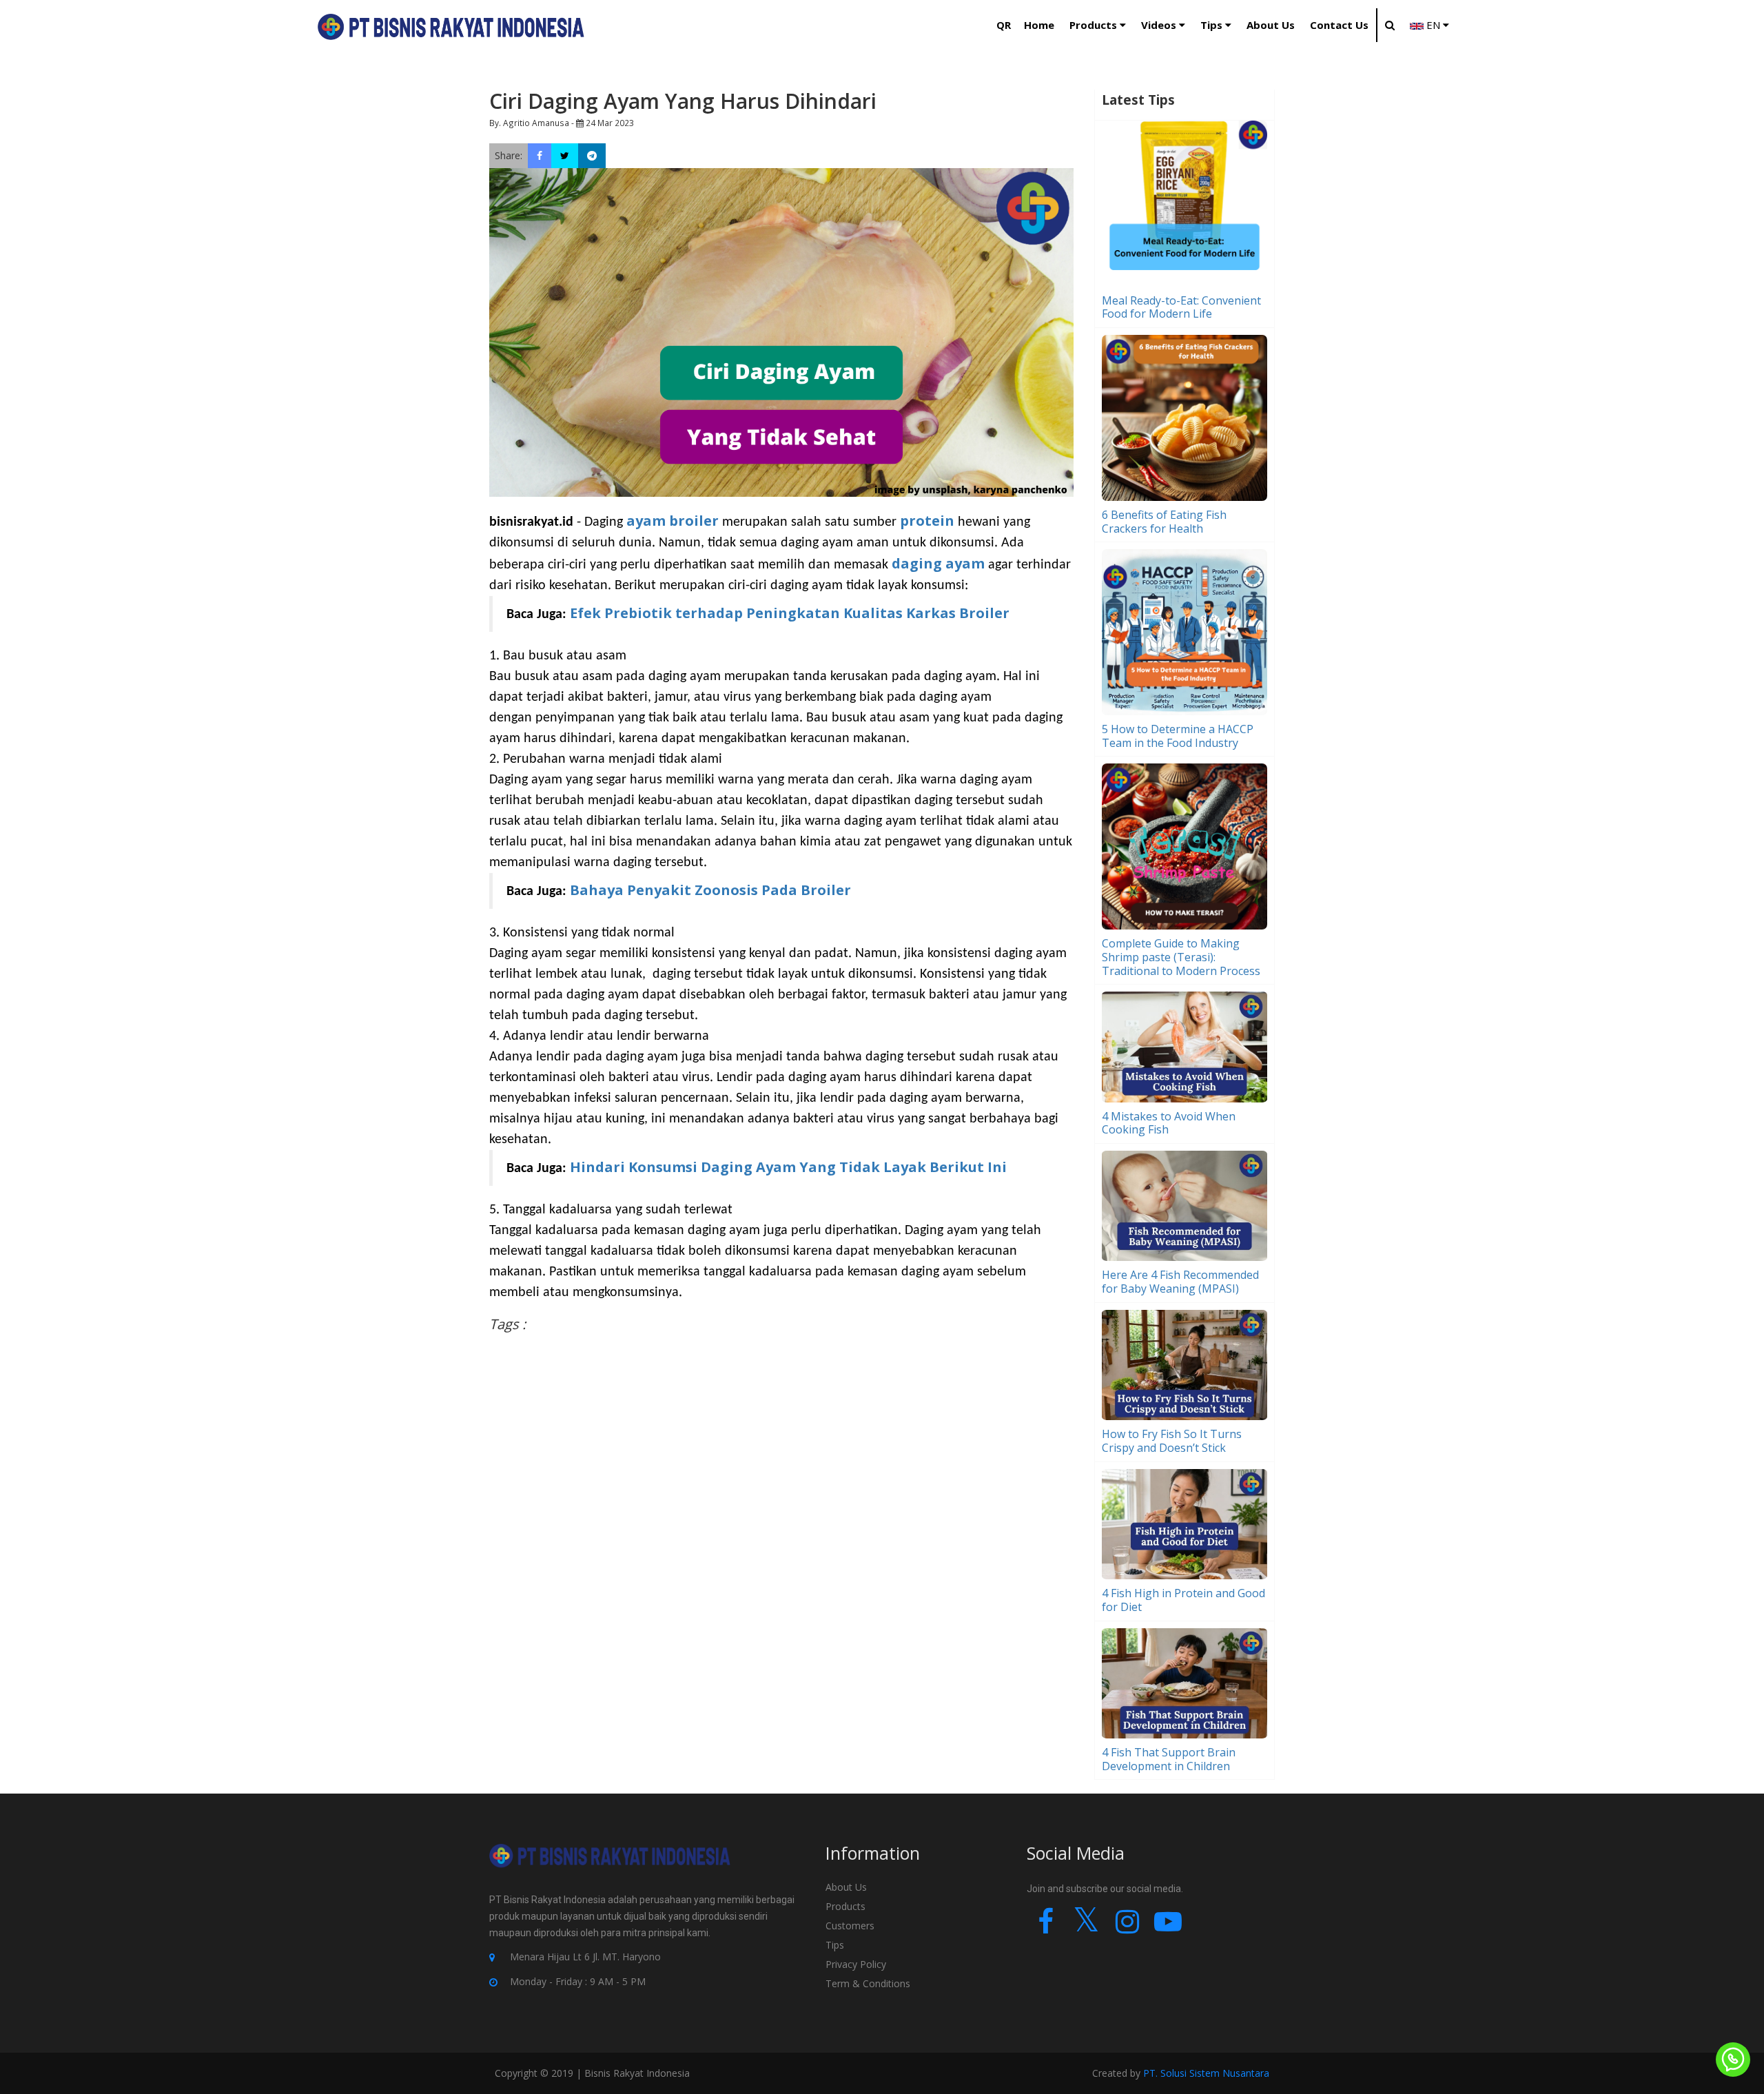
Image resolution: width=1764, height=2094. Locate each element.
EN (1433, 25)
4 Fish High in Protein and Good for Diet (1183, 1600)
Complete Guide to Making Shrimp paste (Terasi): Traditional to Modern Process (1181, 957)
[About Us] (610, 1867)
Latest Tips (1138, 100)
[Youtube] (1168, 1928)
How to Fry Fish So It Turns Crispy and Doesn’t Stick (1172, 1441)
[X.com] (1086, 1928)
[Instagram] (1127, 1928)
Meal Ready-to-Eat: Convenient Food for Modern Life (1181, 307)
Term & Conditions (868, 1983)
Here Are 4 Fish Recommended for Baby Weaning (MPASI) (1180, 1282)
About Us (846, 1887)
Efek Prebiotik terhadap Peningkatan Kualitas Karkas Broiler (790, 613)
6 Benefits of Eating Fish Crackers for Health (1164, 522)
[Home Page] (451, 27)
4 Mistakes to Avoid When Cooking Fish (1169, 1123)
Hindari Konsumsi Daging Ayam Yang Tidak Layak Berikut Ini (788, 1167)
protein (929, 521)
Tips (836, 1945)
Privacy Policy (856, 1964)
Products (845, 1906)
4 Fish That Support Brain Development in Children (1169, 1759)
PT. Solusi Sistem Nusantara (1206, 2073)
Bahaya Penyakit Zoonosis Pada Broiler (710, 890)
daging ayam (938, 563)
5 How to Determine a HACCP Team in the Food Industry (1178, 736)
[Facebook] (1046, 1928)
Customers (850, 1926)
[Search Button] (1389, 25)
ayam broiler (673, 521)
